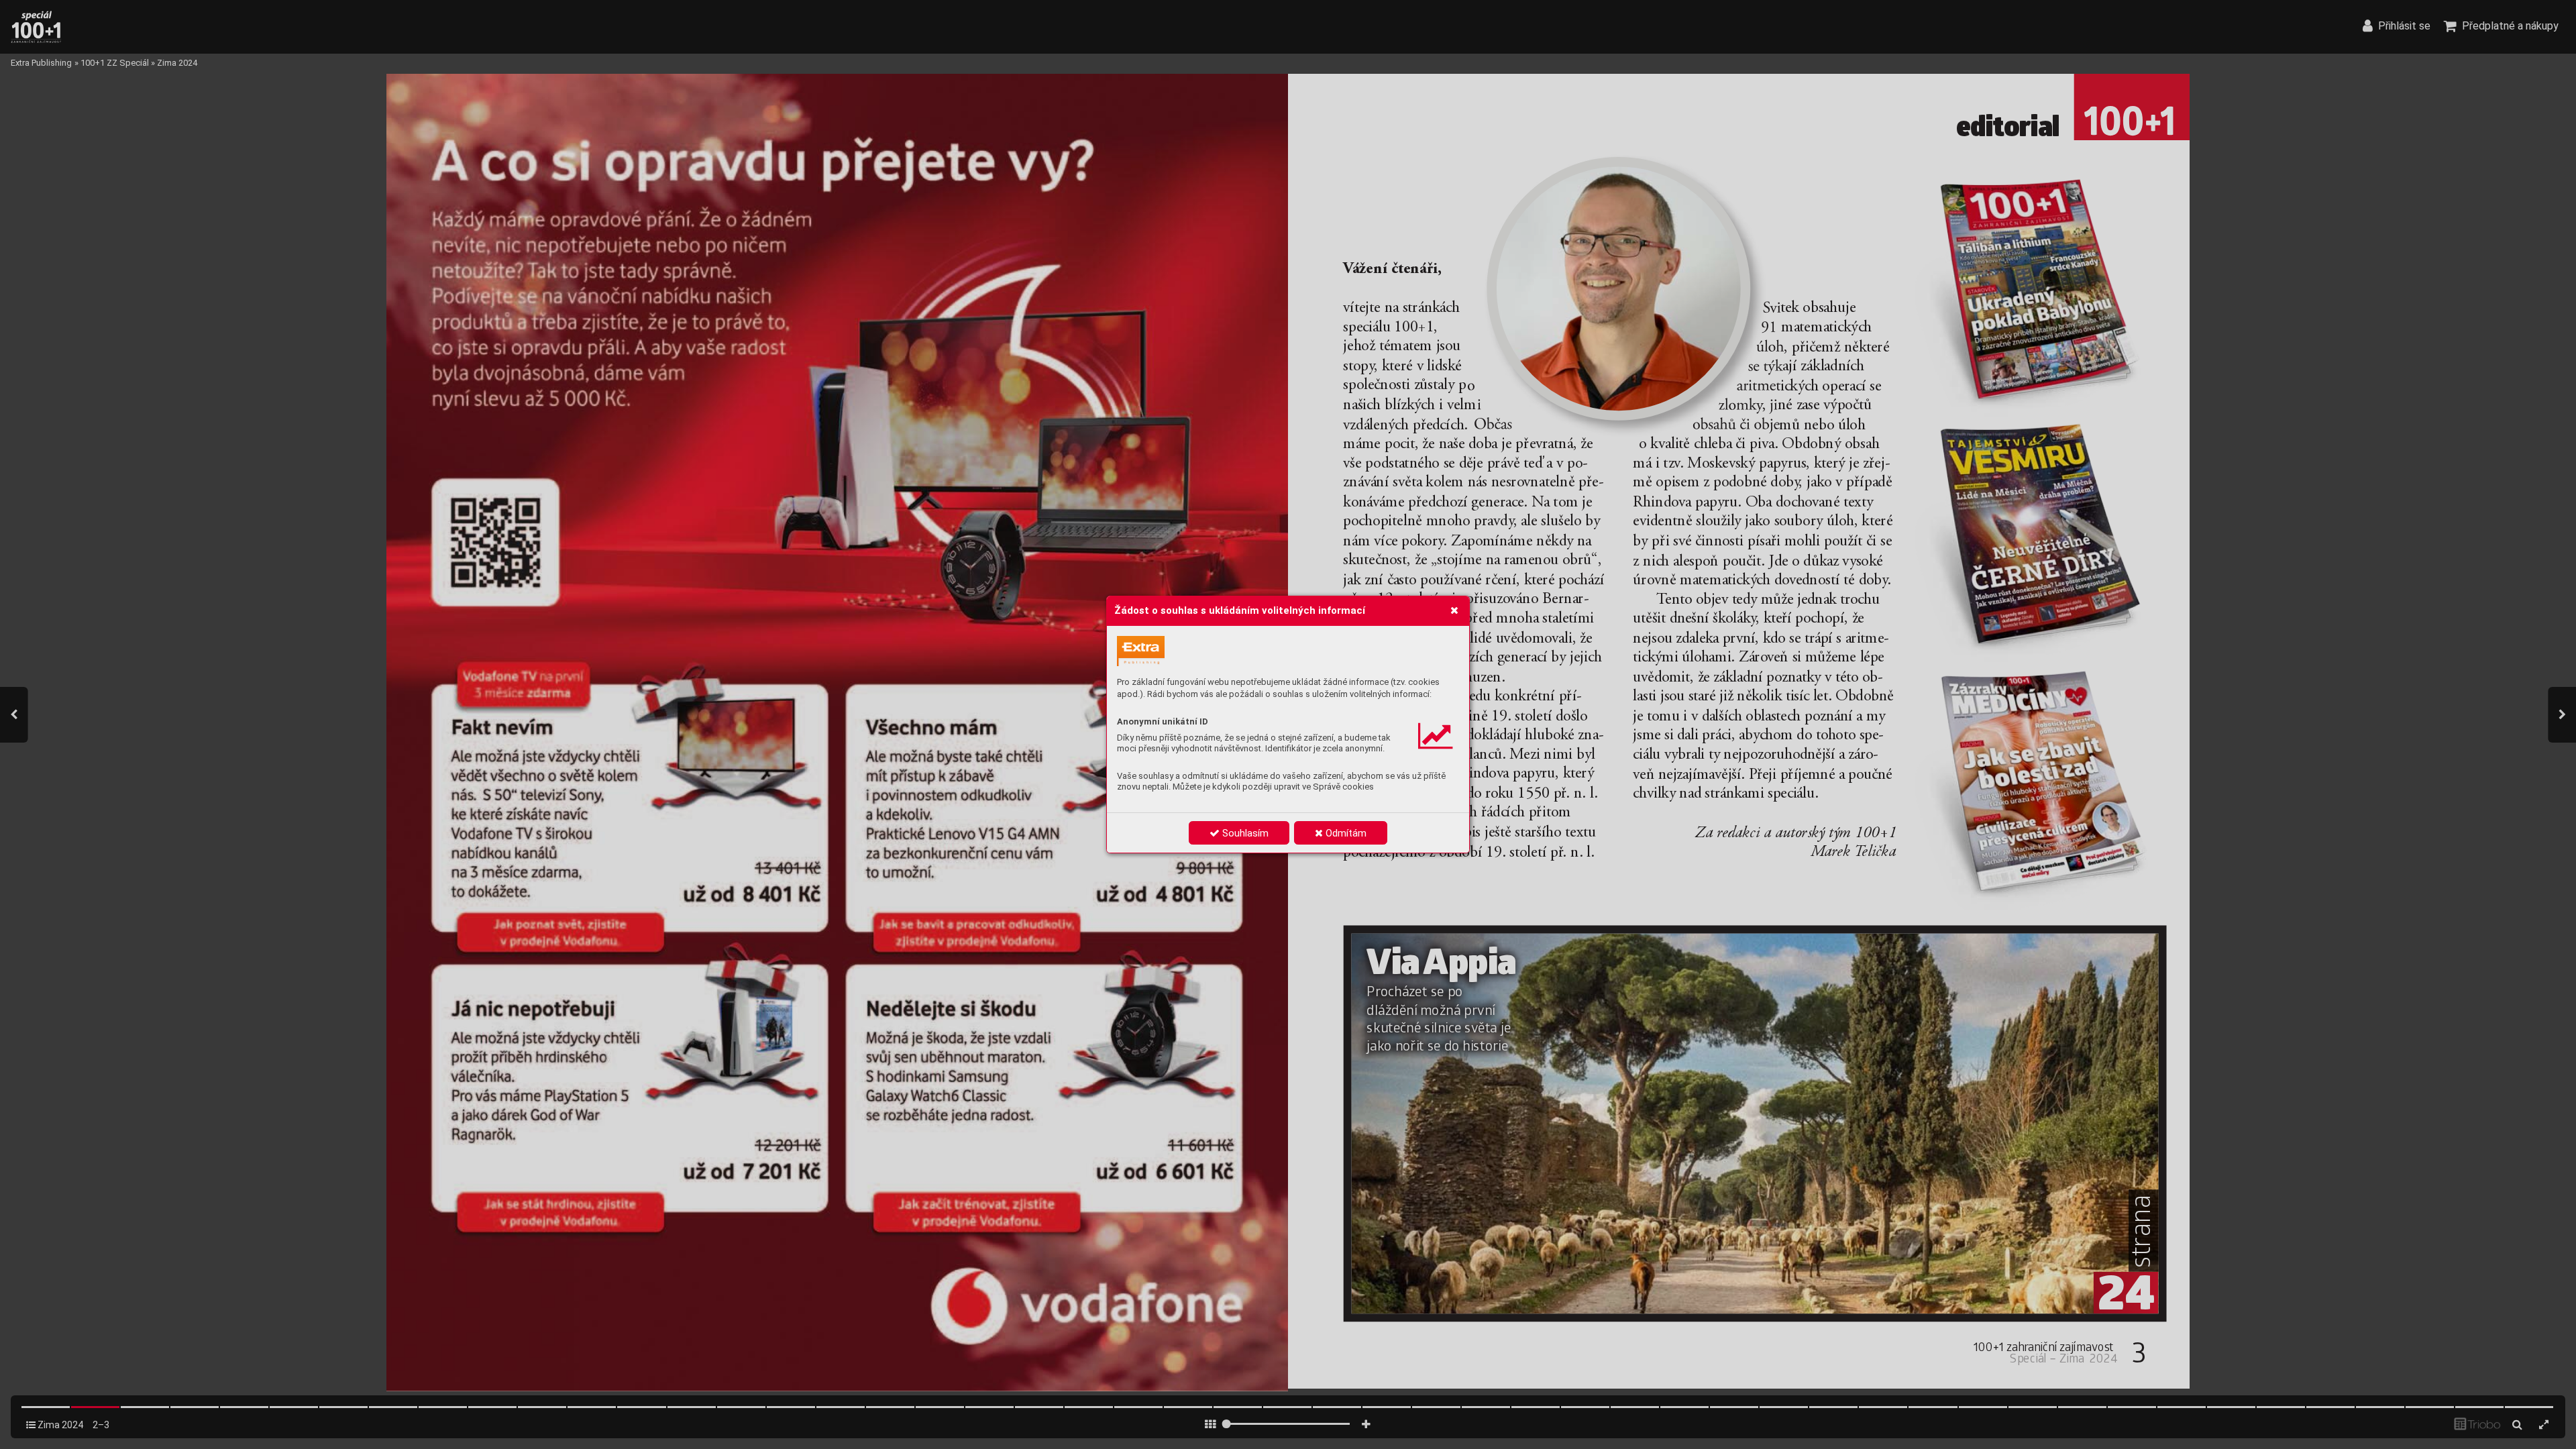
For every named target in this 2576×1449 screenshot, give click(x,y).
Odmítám (1345, 833)
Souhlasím (1244, 833)
